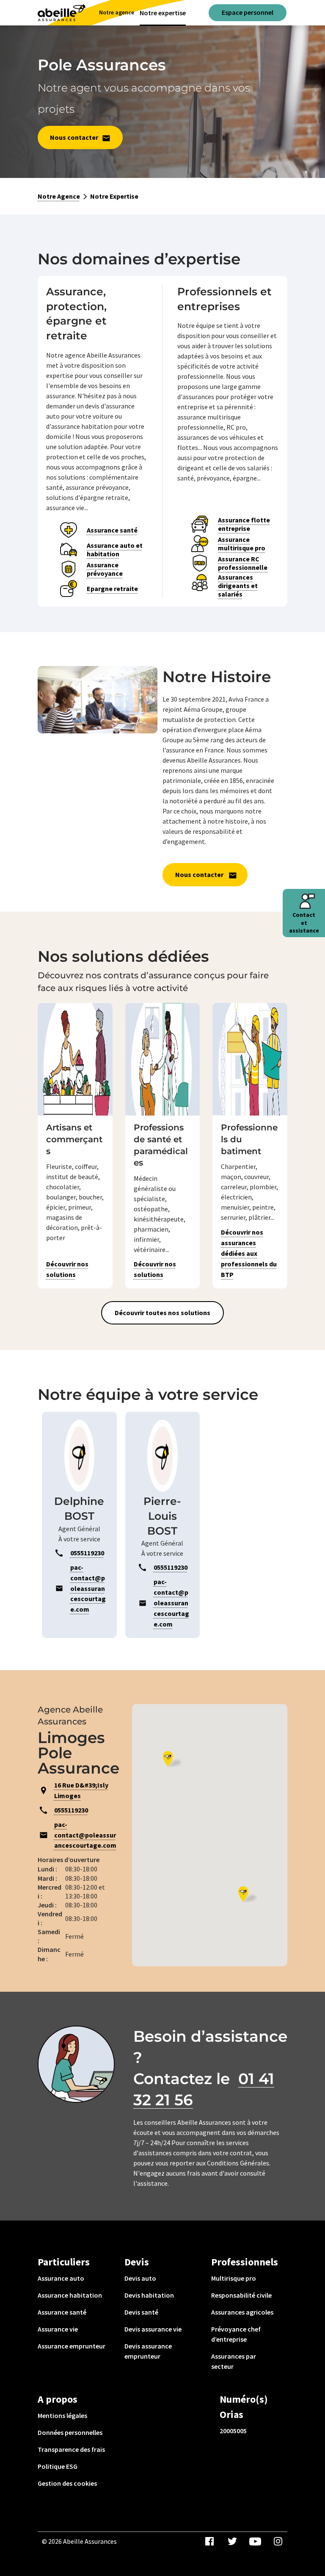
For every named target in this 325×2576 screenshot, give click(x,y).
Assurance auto (61, 2278)
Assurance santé (112, 530)
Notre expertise (163, 13)
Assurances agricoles (242, 2312)
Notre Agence (59, 196)
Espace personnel (248, 12)
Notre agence (117, 12)
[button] (172, 1759)
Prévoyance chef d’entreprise (236, 2334)
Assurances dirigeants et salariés (238, 586)
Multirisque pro (234, 2278)
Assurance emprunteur (72, 2346)
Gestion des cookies (67, 2483)
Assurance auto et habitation (115, 550)
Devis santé (141, 2312)
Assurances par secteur (234, 2361)
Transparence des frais (71, 2449)
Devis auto (140, 2278)
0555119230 (71, 1810)
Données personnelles (70, 2432)
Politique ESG (58, 2466)
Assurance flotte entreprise (244, 524)
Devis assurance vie (153, 2329)
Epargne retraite (112, 588)
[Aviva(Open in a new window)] (62, 13)
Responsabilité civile (241, 2295)
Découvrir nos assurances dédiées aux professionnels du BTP (249, 1253)
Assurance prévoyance (105, 569)
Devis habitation (149, 2295)
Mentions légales (62, 2415)
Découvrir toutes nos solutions (162, 1313)
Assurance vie (58, 2329)
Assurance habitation (70, 2295)
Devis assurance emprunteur (148, 2351)
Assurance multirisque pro (242, 544)
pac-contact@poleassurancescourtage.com (85, 1835)
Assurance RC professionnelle (243, 563)
